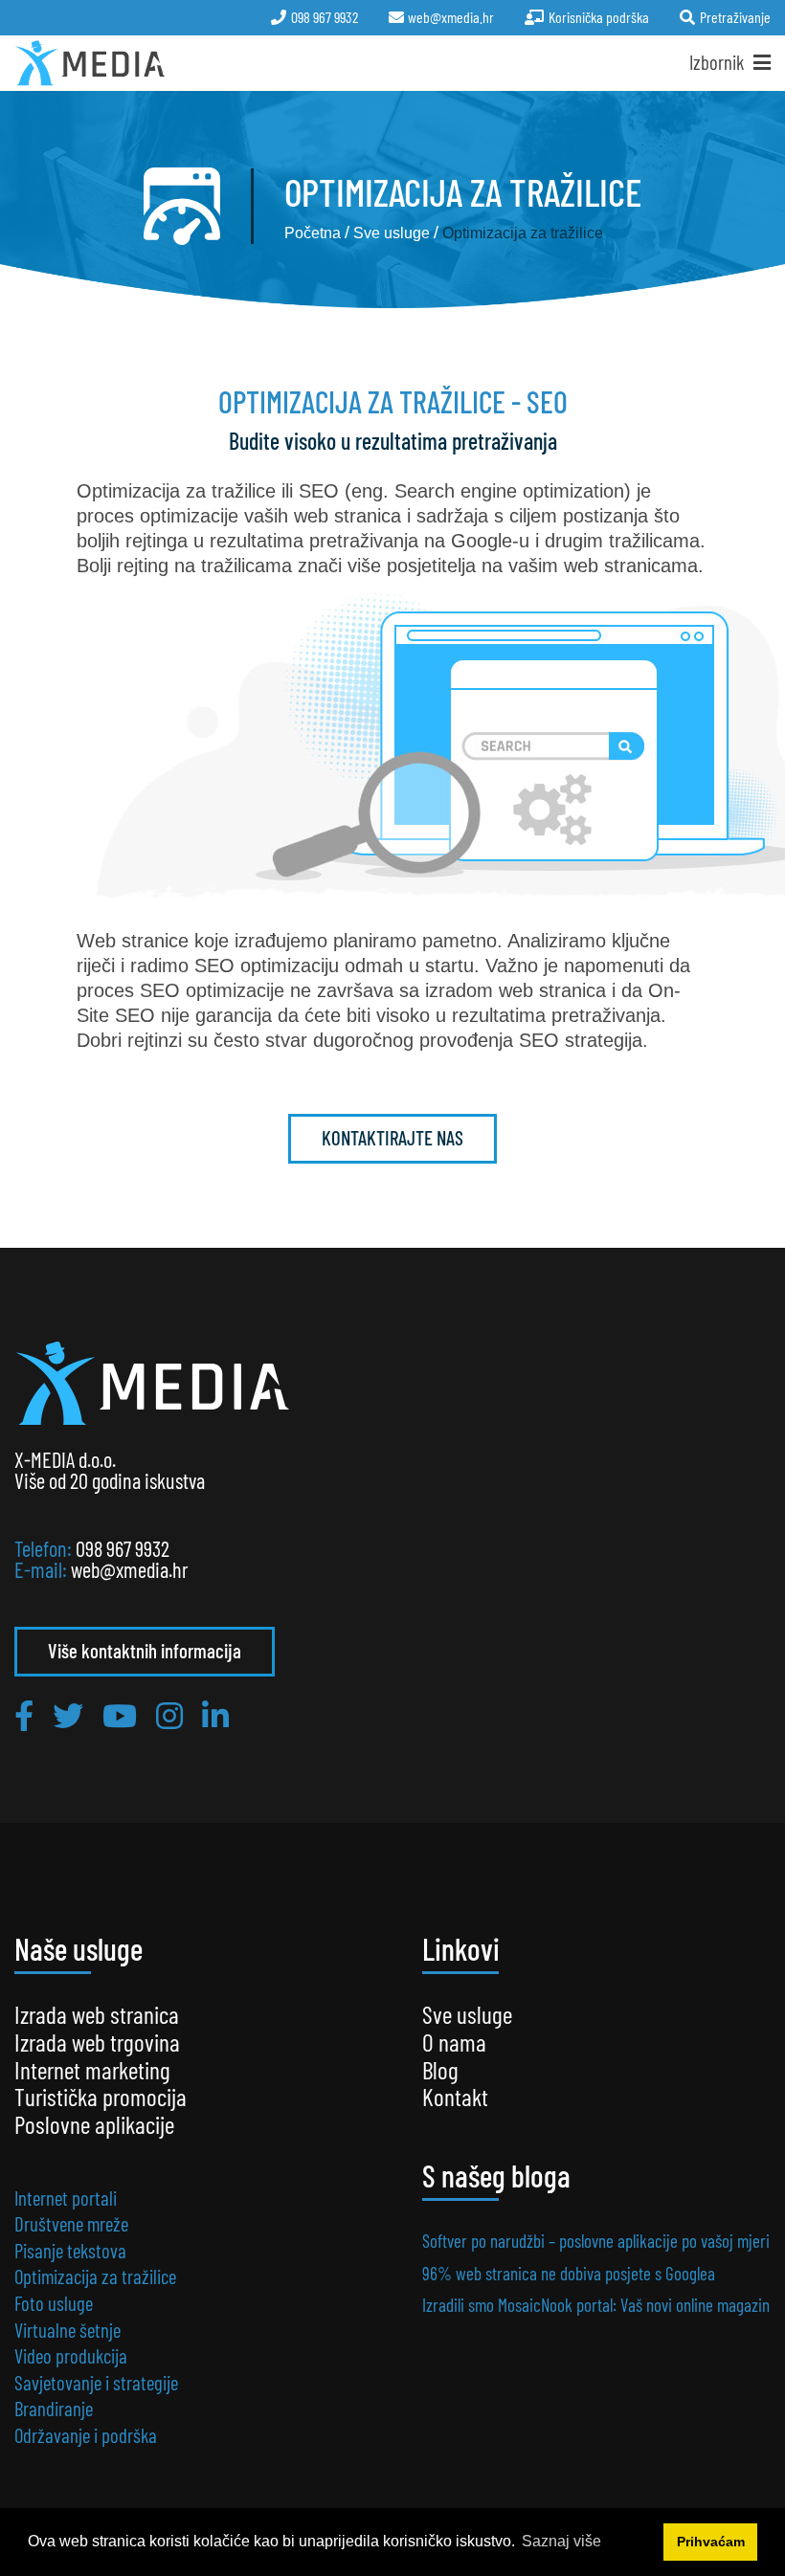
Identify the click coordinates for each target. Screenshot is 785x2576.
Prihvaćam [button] (711, 2542)
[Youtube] (120, 1715)
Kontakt (455, 2096)
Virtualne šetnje (67, 2330)
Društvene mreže (71, 2223)
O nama (454, 2042)
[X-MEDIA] (90, 63)
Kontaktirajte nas (392, 1137)
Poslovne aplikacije (94, 2124)
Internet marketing (92, 2069)
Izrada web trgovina (97, 2042)
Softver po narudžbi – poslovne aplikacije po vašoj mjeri (596, 2241)
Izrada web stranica (97, 2014)
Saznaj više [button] (561, 2541)
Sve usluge (467, 2014)
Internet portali (66, 2198)
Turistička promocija (101, 2096)
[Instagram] (169, 1715)
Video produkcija (71, 2355)
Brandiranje (54, 2408)
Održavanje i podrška (86, 2435)
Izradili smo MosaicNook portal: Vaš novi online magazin (596, 2305)
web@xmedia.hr (130, 1569)
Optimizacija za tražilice (95, 2276)
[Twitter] (68, 1715)
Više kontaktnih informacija (145, 1650)
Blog (440, 2069)
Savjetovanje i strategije (96, 2382)
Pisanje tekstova (70, 2250)
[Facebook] (24, 1715)
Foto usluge (54, 2303)
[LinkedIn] (215, 1715)
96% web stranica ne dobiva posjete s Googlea (569, 2273)
